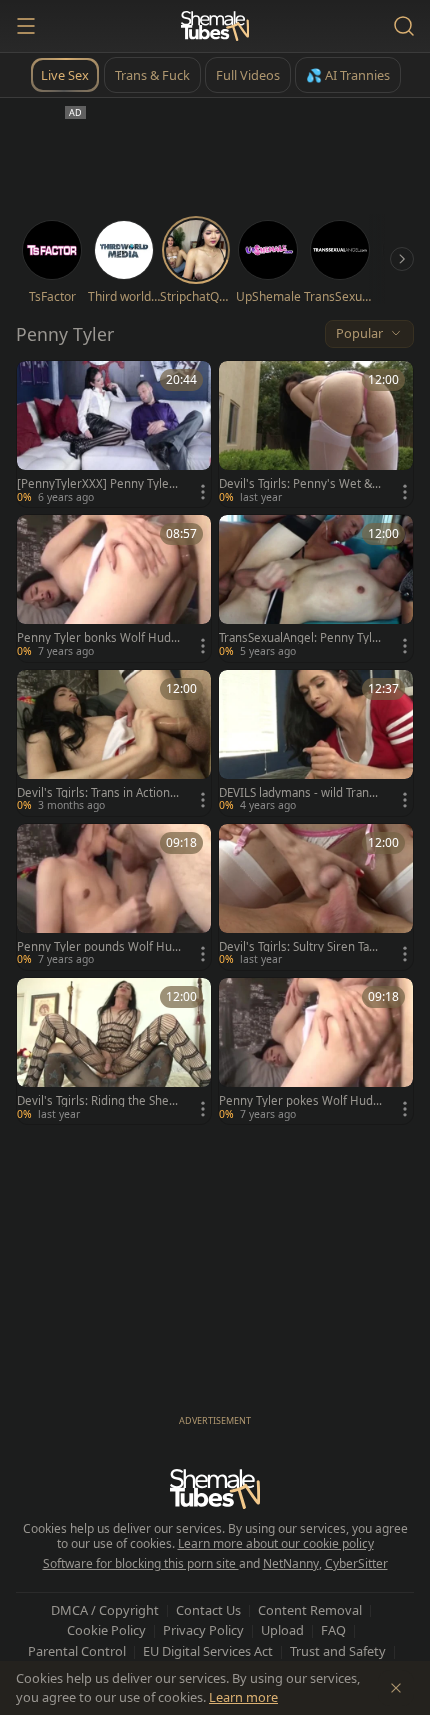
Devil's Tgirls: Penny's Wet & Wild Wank (295, 484)
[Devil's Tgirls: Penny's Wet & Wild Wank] (316, 434)
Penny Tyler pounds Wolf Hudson (98, 947)
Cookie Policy (106, 1630)
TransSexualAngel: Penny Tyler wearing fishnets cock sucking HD (299, 638)
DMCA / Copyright (105, 1610)
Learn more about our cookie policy (276, 1543)
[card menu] (203, 492)
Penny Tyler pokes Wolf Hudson (299, 1101)
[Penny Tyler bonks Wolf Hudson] (114, 588)
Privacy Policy (203, 1630)
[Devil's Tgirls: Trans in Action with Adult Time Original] (114, 743)
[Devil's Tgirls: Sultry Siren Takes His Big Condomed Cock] (316, 897)
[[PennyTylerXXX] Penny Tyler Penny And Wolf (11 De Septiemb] (114, 434)
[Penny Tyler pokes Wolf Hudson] (316, 1051)
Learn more (243, 1697)
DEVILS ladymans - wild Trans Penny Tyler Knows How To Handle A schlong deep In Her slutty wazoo (301, 793)
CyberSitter (356, 1563)
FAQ (333, 1630)
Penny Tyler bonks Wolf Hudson (97, 638)
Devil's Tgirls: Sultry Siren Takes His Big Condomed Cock (300, 947)
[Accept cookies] (396, 1688)
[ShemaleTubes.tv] (215, 26)
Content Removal (310, 1610)
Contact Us (208, 1610)
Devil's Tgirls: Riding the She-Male (95, 1101)
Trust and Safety (338, 1651)
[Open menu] (26, 26)
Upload (282, 1630)
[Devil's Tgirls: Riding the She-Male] (114, 1051)
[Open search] (404, 26)
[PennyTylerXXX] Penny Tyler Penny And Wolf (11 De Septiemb (97, 484)
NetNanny (291, 1563)
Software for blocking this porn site (141, 1563)
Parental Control (77, 1651)
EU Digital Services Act (208, 1651)
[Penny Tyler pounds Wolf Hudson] (114, 897)
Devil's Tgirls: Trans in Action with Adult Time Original (93, 793)
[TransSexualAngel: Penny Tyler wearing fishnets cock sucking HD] (316, 588)
